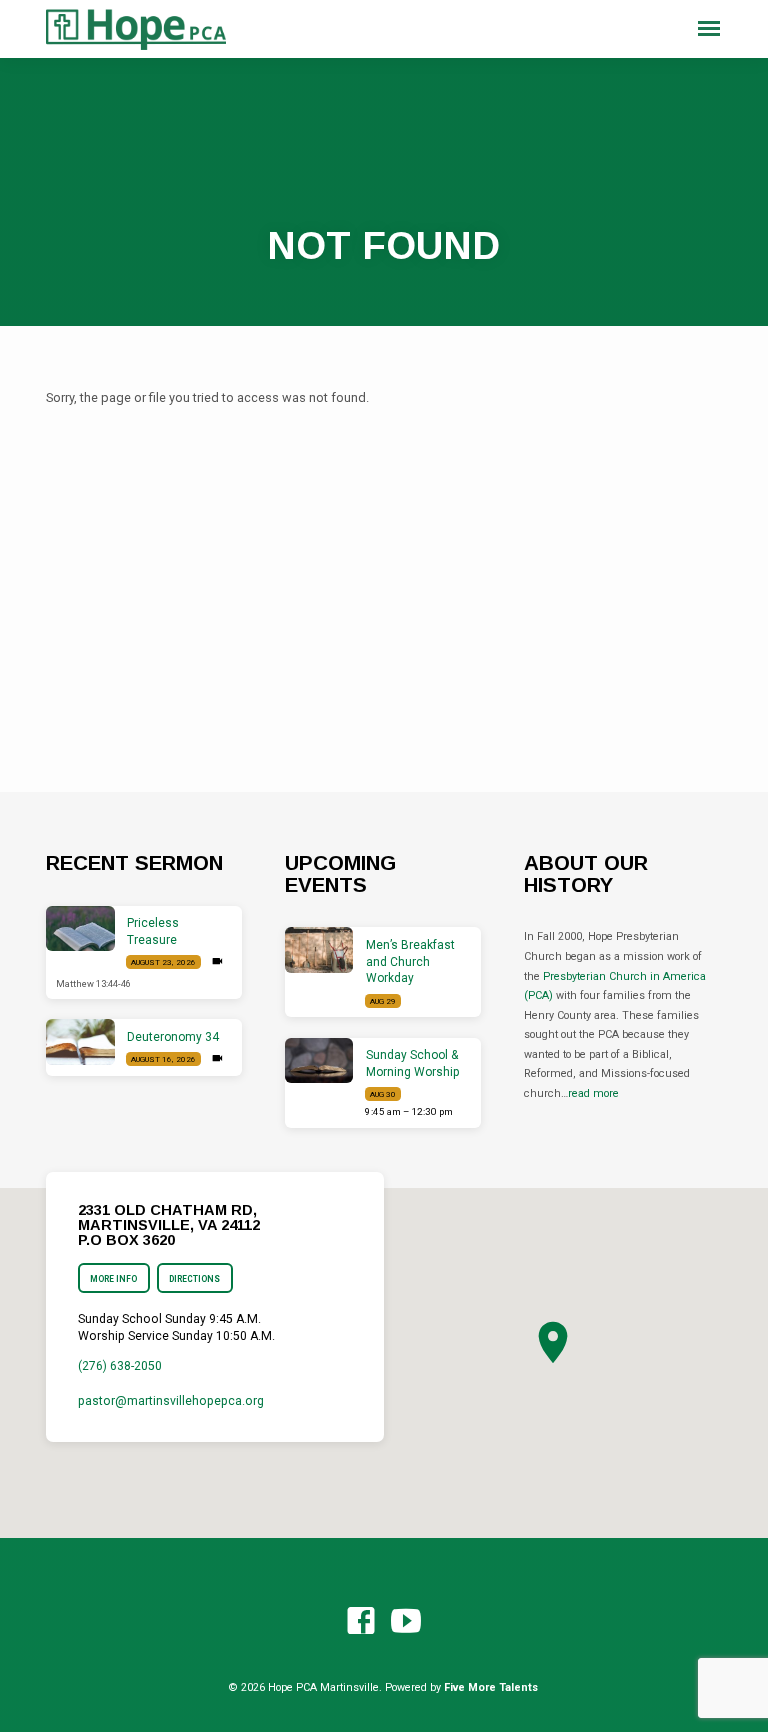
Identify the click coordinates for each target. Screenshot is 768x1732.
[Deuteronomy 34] (80, 1042)
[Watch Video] (217, 961)
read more (593, 1093)
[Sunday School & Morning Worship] (319, 1061)
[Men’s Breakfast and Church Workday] (319, 950)
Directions (195, 1279)
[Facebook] (361, 1622)
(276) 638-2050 (120, 1366)
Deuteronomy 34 (173, 1037)
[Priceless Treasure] (80, 929)
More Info (113, 1279)
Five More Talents (491, 1687)
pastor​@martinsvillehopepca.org (171, 1401)
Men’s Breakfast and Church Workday (410, 962)
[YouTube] (406, 1622)
